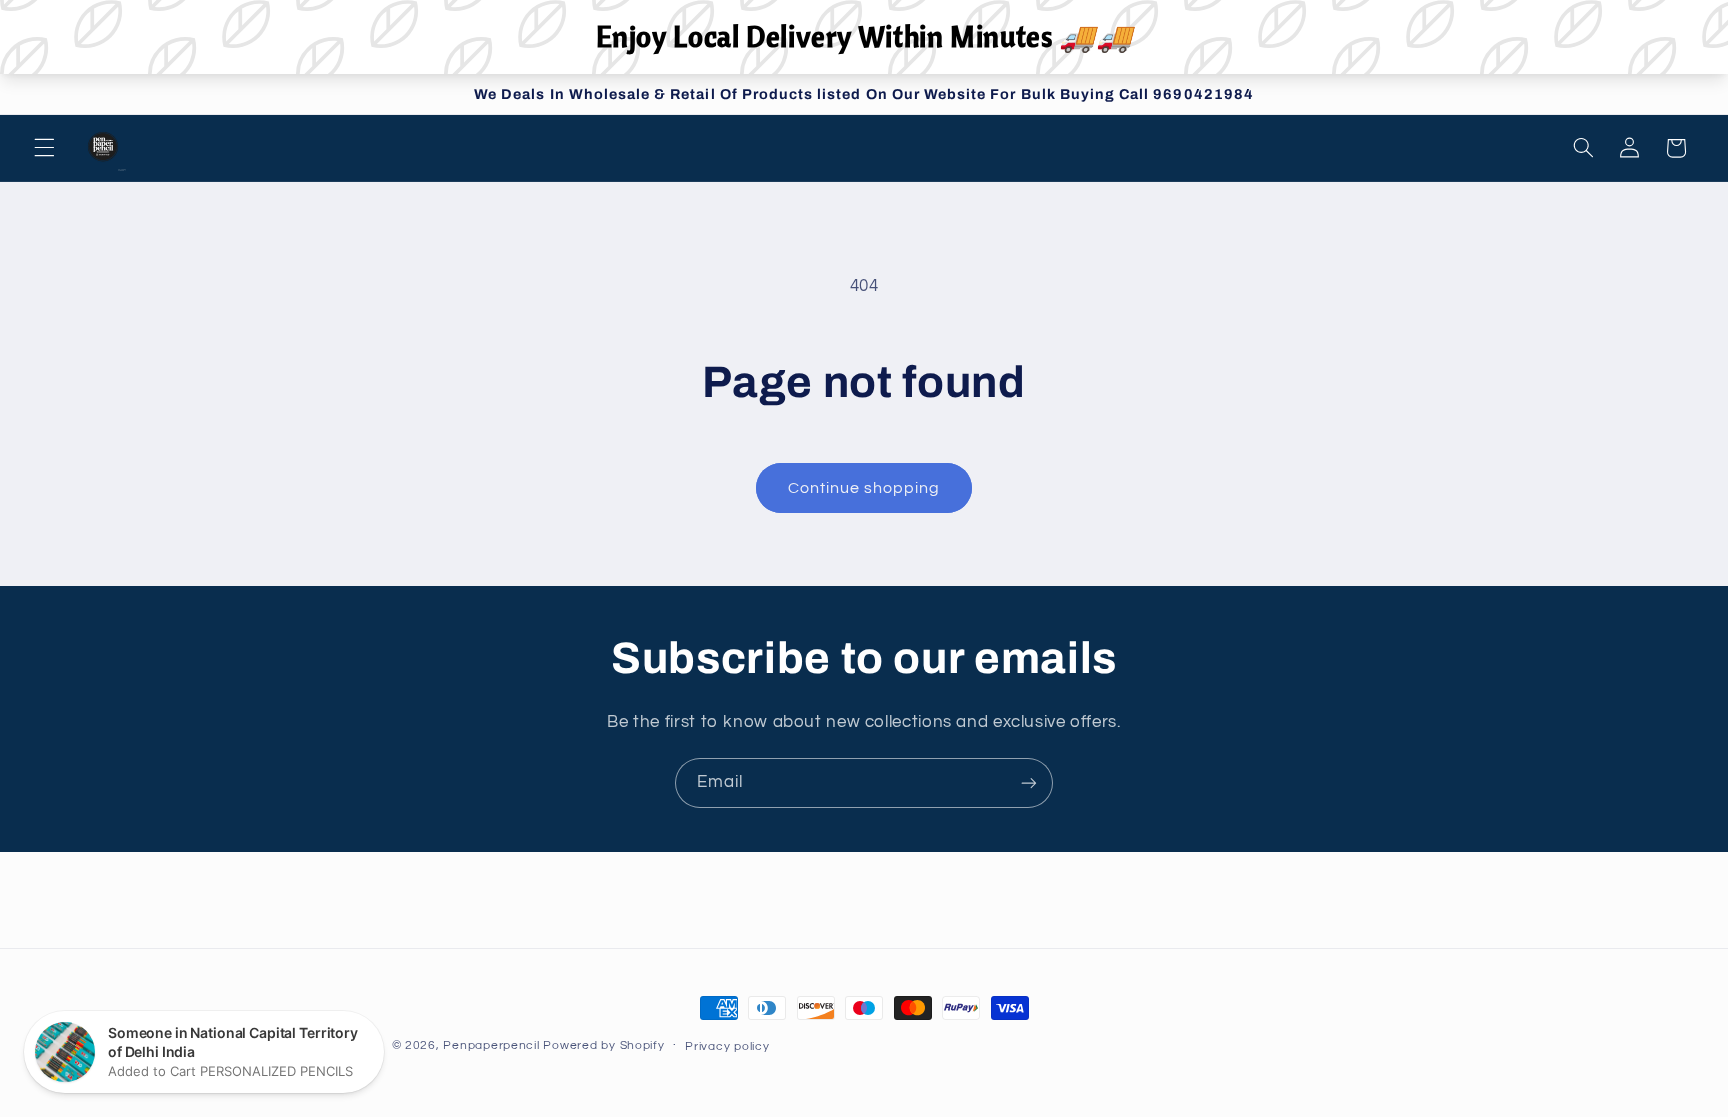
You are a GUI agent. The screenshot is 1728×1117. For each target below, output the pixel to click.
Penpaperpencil (491, 1045)
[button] (44, 148)
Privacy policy (727, 1046)
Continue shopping (864, 488)
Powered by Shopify (603, 1045)
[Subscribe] (1029, 782)
